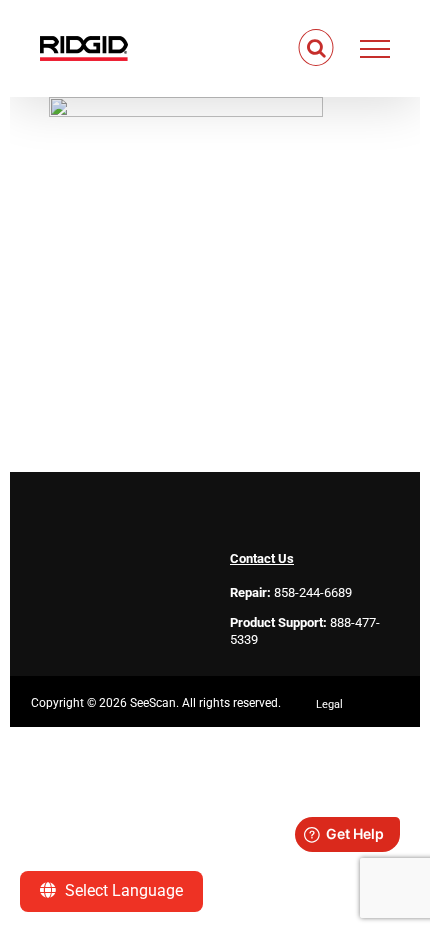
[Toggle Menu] (375, 49)
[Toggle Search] (316, 48)
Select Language (122, 890)
